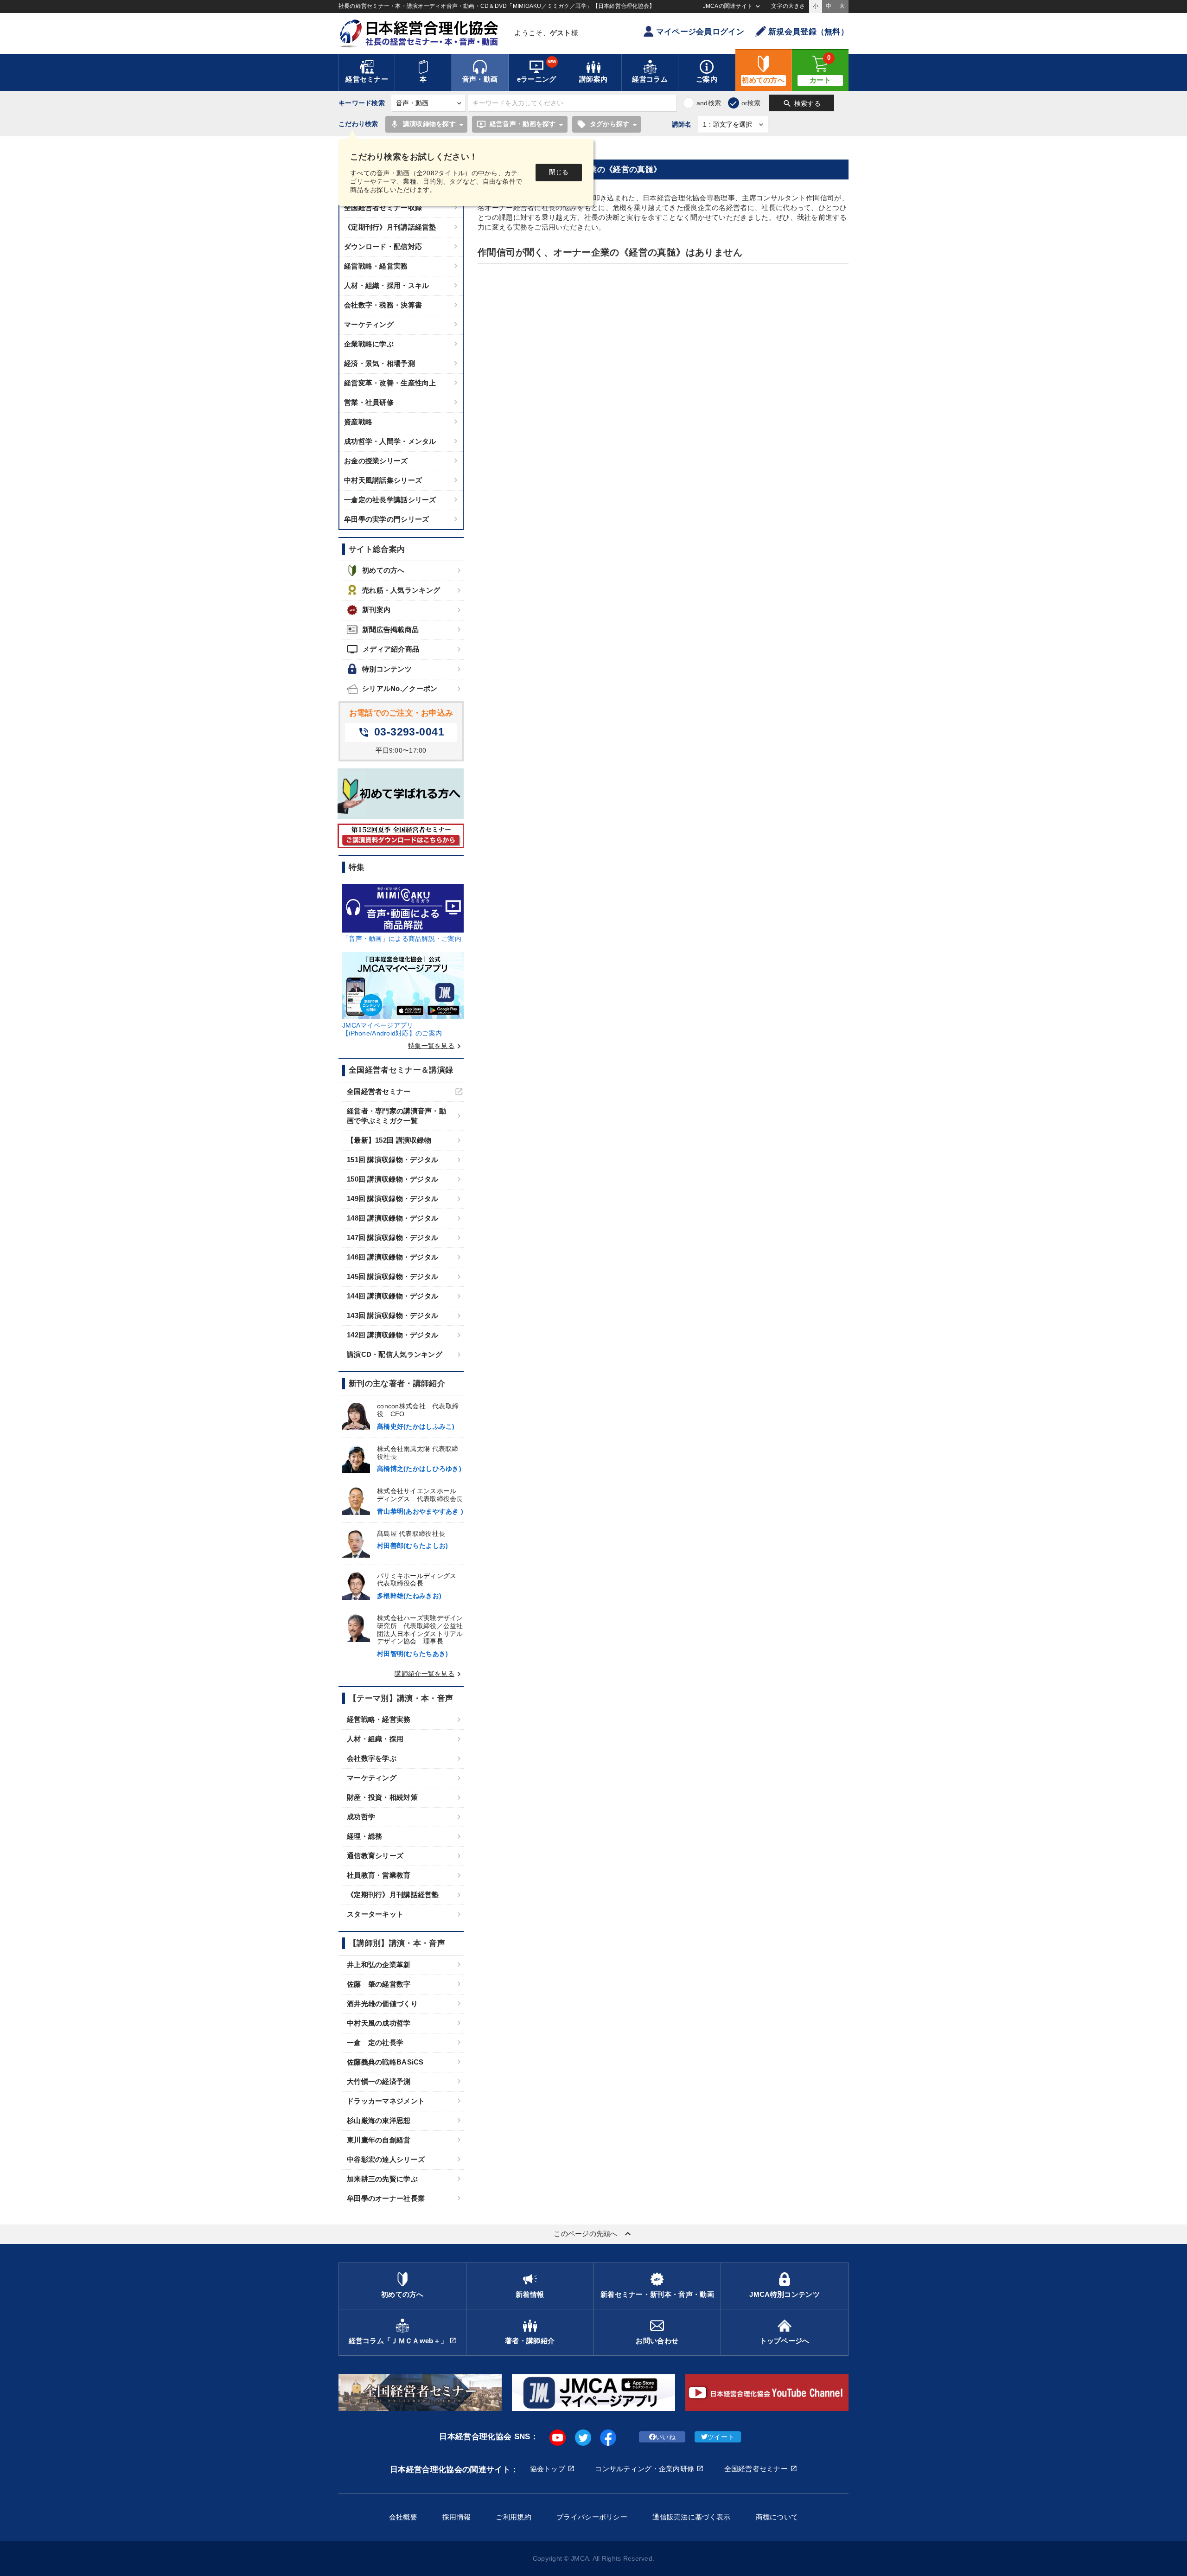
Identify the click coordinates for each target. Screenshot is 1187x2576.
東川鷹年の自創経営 (379, 2140)
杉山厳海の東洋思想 (379, 2120)
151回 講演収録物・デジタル (392, 1160)
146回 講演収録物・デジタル (392, 1257)
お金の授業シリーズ (376, 461)
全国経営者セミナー (379, 1091)
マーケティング (369, 324)
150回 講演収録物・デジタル (392, 1179)
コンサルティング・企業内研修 (645, 2469)
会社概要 (403, 2517)
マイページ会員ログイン (700, 32)
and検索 (709, 103)
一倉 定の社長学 (375, 2042)
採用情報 (456, 2517)
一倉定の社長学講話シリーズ (390, 500)
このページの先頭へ (593, 2234)
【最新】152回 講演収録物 (389, 1140)
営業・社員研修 (369, 402)
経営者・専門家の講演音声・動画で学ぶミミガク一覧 (396, 1116)
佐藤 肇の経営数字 (379, 1984)
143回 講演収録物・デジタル (392, 1315)
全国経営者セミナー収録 (383, 208)
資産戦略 (358, 422)
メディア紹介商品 (383, 649)
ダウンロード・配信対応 (383, 246)
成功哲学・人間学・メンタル (390, 441)
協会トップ (548, 2469)
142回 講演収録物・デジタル (392, 1335)
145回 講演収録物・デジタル (392, 1276)
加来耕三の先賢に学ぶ (382, 2179)
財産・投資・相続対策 (382, 1797)
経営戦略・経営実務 (376, 266)
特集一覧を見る (436, 1046)
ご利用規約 (513, 2517)
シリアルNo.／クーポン (400, 688)
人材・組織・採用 (375, 1739)
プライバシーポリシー (592, 2517)
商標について (777, 2517)
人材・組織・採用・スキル (386, 285)
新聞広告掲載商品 (390, 630)
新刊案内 (376, 610)
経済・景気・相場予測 (380, 363)
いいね (666, 2437)
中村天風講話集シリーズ (383, 480)
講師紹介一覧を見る (429, 1674)
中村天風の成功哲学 (379, 2023)
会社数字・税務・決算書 (383, 305)
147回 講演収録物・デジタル (392, 1237)
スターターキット (375, 1914)
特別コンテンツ (387, 669)
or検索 (751, 103)
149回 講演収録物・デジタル (392, 1199)
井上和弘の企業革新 (379, 1965)
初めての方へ (383, 570)
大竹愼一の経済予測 (379, 2081)
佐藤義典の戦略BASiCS (385, 2062)
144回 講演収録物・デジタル (392, 1296)
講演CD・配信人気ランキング (395, 1354)
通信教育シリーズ (375, 1856)
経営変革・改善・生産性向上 (390, 383)
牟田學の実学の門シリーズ (386, 519)
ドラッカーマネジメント (386, 2101)
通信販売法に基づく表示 (691, 2517)
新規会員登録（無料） (808, 32)
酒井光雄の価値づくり (382, 2004)
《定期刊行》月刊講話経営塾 (390, 227)
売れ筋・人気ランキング (401, 590)
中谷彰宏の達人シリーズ (386, 2159)
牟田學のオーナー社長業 (386, 2198)
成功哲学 (361, 1817)
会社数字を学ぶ (372, 1758)
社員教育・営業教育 (379, 1875)
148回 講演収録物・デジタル (392, 1218)
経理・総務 (364, 1836)
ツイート (721, 2437)
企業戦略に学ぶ (369, 344)
